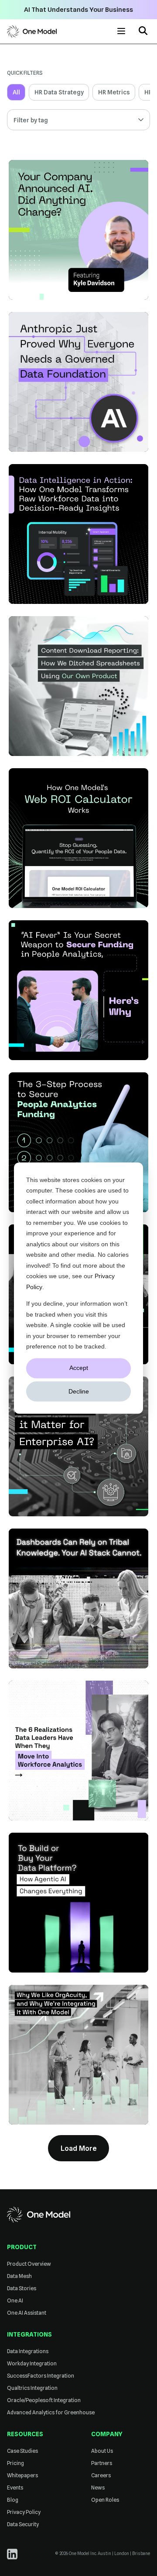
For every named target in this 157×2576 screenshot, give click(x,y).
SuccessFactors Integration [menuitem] (41, 2376)
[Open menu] (121, 31)
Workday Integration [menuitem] (32, 2363)
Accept (79, 1368)
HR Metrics (114, 92)
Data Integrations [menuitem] (28, 2351)
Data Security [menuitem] (23, 2524)
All (16, 92)
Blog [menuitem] (13, 2500)
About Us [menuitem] (102, 2451)
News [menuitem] (98, 2488)
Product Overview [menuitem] (29, 2264)
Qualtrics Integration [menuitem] (32, 2388)
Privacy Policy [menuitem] (24, 2512)
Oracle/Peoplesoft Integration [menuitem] (44, 2400)
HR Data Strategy (59, 92)
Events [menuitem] (15, 2488)
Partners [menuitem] (102, 2463)
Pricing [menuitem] (15, 2463)
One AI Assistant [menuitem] (27, 2313)
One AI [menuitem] (15, 2300)
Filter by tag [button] (31, 120)
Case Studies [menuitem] (22, 2451)
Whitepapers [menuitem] (22, 2475)
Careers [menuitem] (101, 2475)
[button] (143, 32)
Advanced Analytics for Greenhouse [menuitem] (51, 2412)
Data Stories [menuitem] (22, 2288)
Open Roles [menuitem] (105, 2500)
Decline (79, 1391)
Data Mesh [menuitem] (19, 2276)
